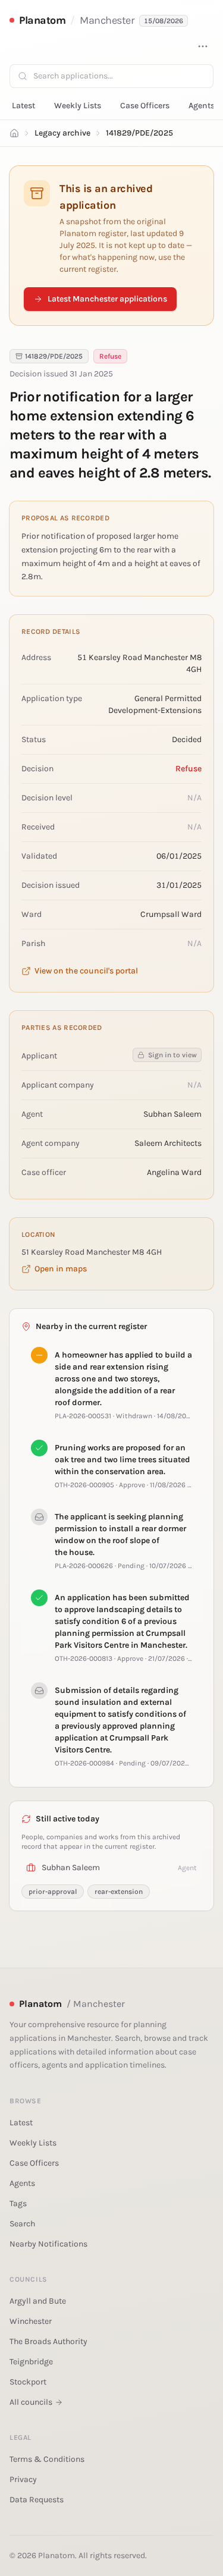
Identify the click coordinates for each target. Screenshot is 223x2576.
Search (22, 2224)
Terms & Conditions (47, 2459)
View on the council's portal (86, 971)
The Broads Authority (48, 2341)
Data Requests (37, 2500)
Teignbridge (31, 2362)
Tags (18, 2203)
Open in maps (61, 1269)
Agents (202, 106)
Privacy (23, 2479)
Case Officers (145, 106)
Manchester (107, 20)
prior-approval (53, 1892)
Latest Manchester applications (107, 299)
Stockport (28, 2382)
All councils (31, 2402)
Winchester (31, 2321)
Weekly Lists (78, 106)
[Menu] (203, 46)
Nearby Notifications (48, 2244)
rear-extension (119, 1892)
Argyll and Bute (38, 2301)
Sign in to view (172, 1055)
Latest (23, 106)
